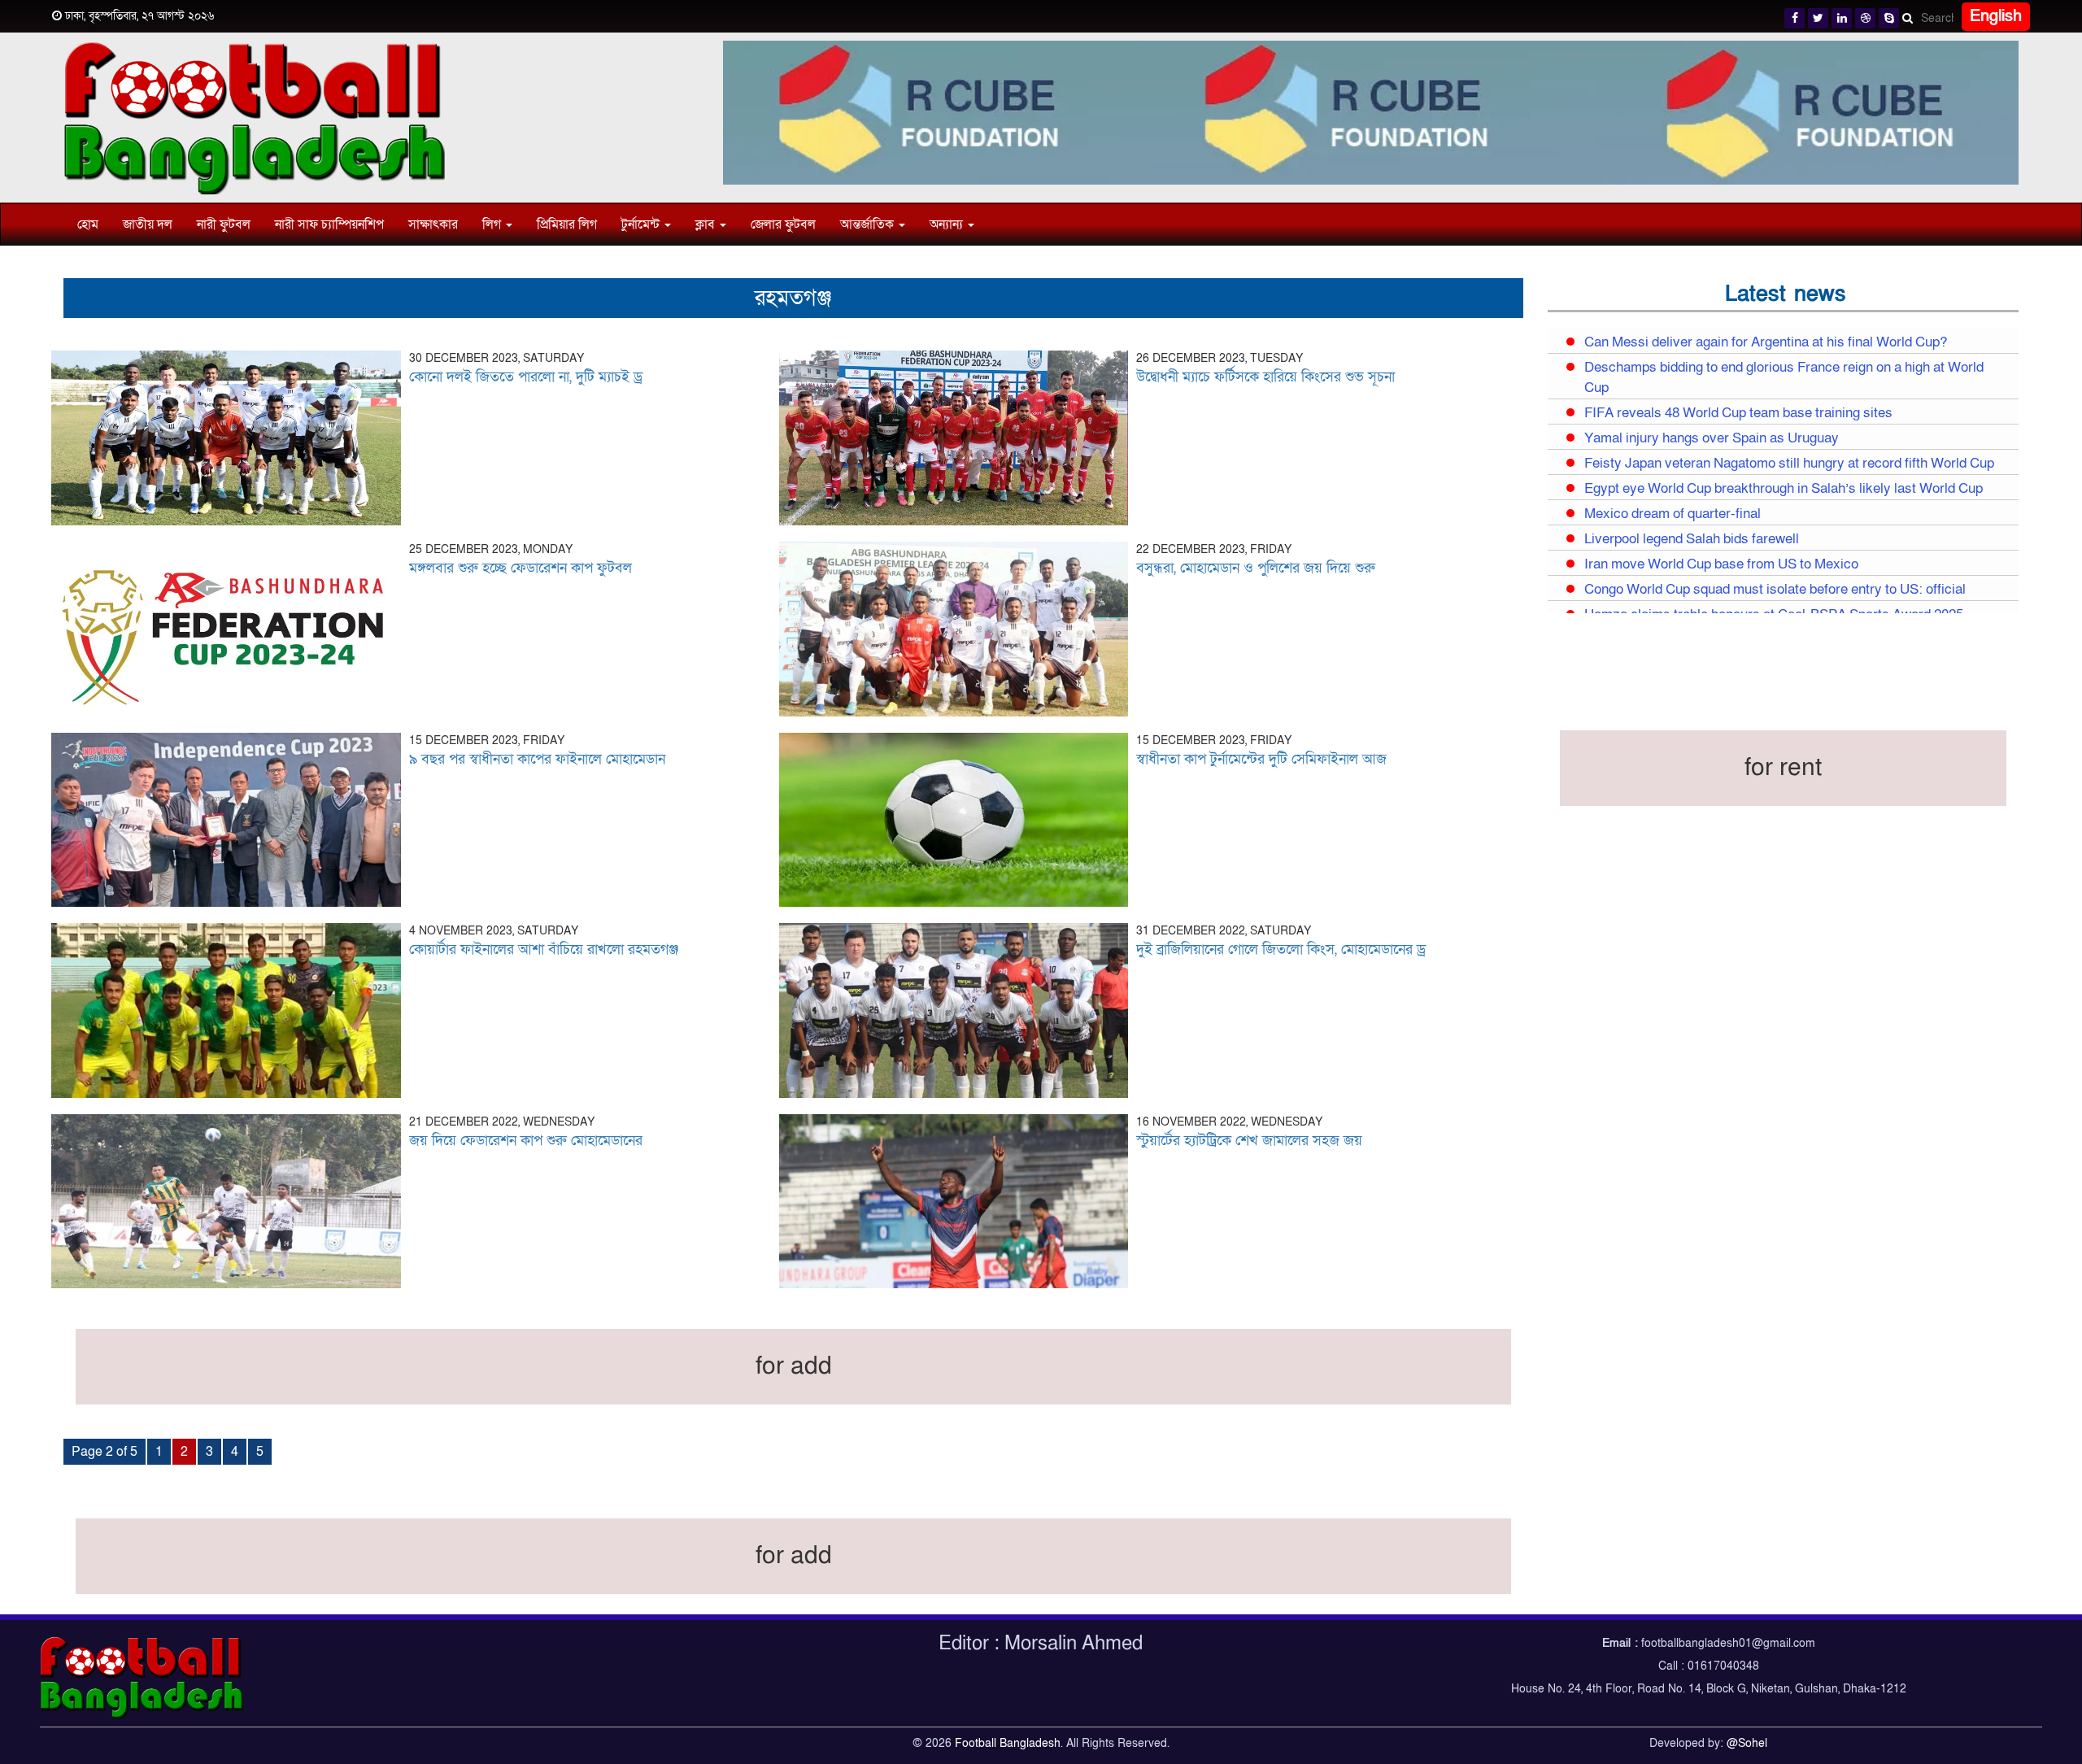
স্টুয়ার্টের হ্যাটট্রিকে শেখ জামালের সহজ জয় (1249, 1141)
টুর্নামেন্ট (642, 224)
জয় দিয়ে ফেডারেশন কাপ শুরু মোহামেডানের (526, 1141)
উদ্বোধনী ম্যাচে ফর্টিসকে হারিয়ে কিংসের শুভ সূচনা (1265, 377)
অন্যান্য (948, 224)
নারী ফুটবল (224, 224)
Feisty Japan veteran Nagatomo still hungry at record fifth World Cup (1789, 464)
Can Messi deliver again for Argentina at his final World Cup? (1766, 342)
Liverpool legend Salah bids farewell (1692, 539)
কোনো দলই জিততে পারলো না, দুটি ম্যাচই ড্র (526, 377)
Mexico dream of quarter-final (1673, 514)
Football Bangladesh (1008, 1743)
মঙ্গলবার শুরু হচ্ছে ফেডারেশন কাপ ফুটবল (520, 568)
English (1996, 16)
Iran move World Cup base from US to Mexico (1721, 564)
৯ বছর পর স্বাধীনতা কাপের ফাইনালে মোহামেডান (537, 759)
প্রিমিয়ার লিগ (567, 224)
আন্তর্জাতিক (869, 224)
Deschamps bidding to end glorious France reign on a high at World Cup (1784, 378)
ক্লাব (707, 224)
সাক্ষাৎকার (433, 224)
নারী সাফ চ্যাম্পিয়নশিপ (329, 224)
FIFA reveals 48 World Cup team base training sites (1738, 413)
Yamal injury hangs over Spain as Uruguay (1712, 438)
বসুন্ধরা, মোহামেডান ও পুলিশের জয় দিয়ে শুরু (1256, 568)
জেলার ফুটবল (783, 224)
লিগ (493, 224)
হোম (88, 224)
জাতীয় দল (148, 224)
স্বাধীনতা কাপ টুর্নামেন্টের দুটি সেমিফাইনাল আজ (1261, 759)
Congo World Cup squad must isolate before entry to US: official (1775, 590)
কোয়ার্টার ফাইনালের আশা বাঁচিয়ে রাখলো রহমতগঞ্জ (544, 950)
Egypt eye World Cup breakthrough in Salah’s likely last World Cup (1784, 489)
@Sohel (1747, 1743)
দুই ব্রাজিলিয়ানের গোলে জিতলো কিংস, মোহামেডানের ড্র (1281, 950)
